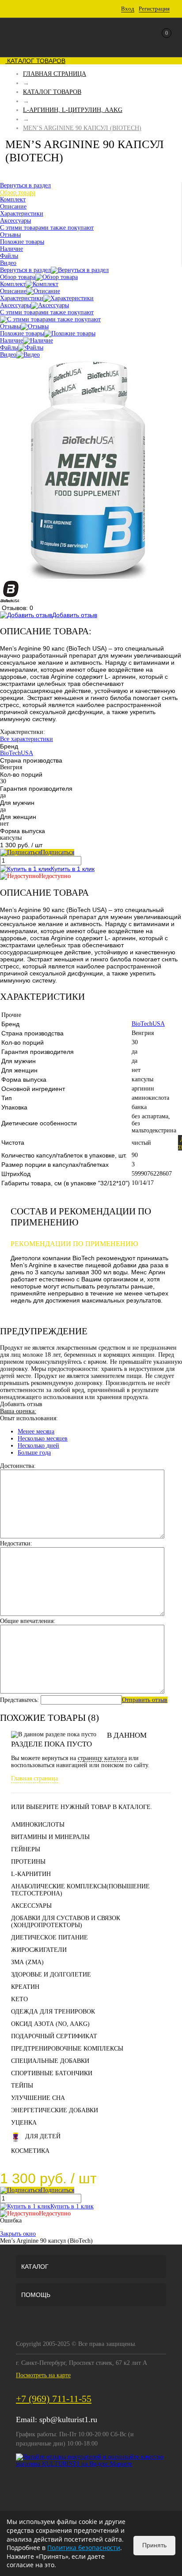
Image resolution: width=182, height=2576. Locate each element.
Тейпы (22, 2086)
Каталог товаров (35, 61)
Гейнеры (26, 1849)
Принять (154, 2545)
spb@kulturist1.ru (68, 2420)
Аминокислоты (38, 1825)
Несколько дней (38, 1446)
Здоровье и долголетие (51, 1975)
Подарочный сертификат (54, 2036)
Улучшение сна (38, 2098)
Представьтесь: (19, 1700)
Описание (13, 291)
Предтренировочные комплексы (67, 2049)
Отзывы (10, 326)
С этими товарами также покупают (47, 312)
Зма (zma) (27, 1962)
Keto (19, 1999)
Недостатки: (16, 1543)
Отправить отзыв (145, 1700)
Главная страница (34, 1778)
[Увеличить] (88, 577)
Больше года (34, 1453)
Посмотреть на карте (43, 2375)
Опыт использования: (29, 1418)
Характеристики (22, 298)
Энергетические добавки (55, 2110)
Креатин (25, 1987)
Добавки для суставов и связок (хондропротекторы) (66, 1922)
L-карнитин (31, 1874)
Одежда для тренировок (53, 2012)
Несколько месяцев (43, 1439)
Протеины (28, 1862)
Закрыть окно (18, 2234)
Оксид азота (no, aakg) (50, 2024)
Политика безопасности (84, 2548)
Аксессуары (15, 305)
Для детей (43, 2136)
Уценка (24, 2123)
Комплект (13, 284)
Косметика (30, 2151)
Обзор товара (18, 277)
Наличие (11, 341)
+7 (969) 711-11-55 (54, 2399)
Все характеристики (27, 739)
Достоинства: (18, 1466)
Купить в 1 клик (73, 869)
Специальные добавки (50, 2061)
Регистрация (154, 9)
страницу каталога (102, 1758)
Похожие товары (22, 333)
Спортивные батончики (52, 2073)
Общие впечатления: (28, 1621)
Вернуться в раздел (25, 270)
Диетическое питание (49, 1938)
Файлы (9, 348)
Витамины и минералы (50, 1837)
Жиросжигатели (39, 1950)
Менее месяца (36, 1431)
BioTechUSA (17, 753)
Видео (8, 355)
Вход (128, 9)
